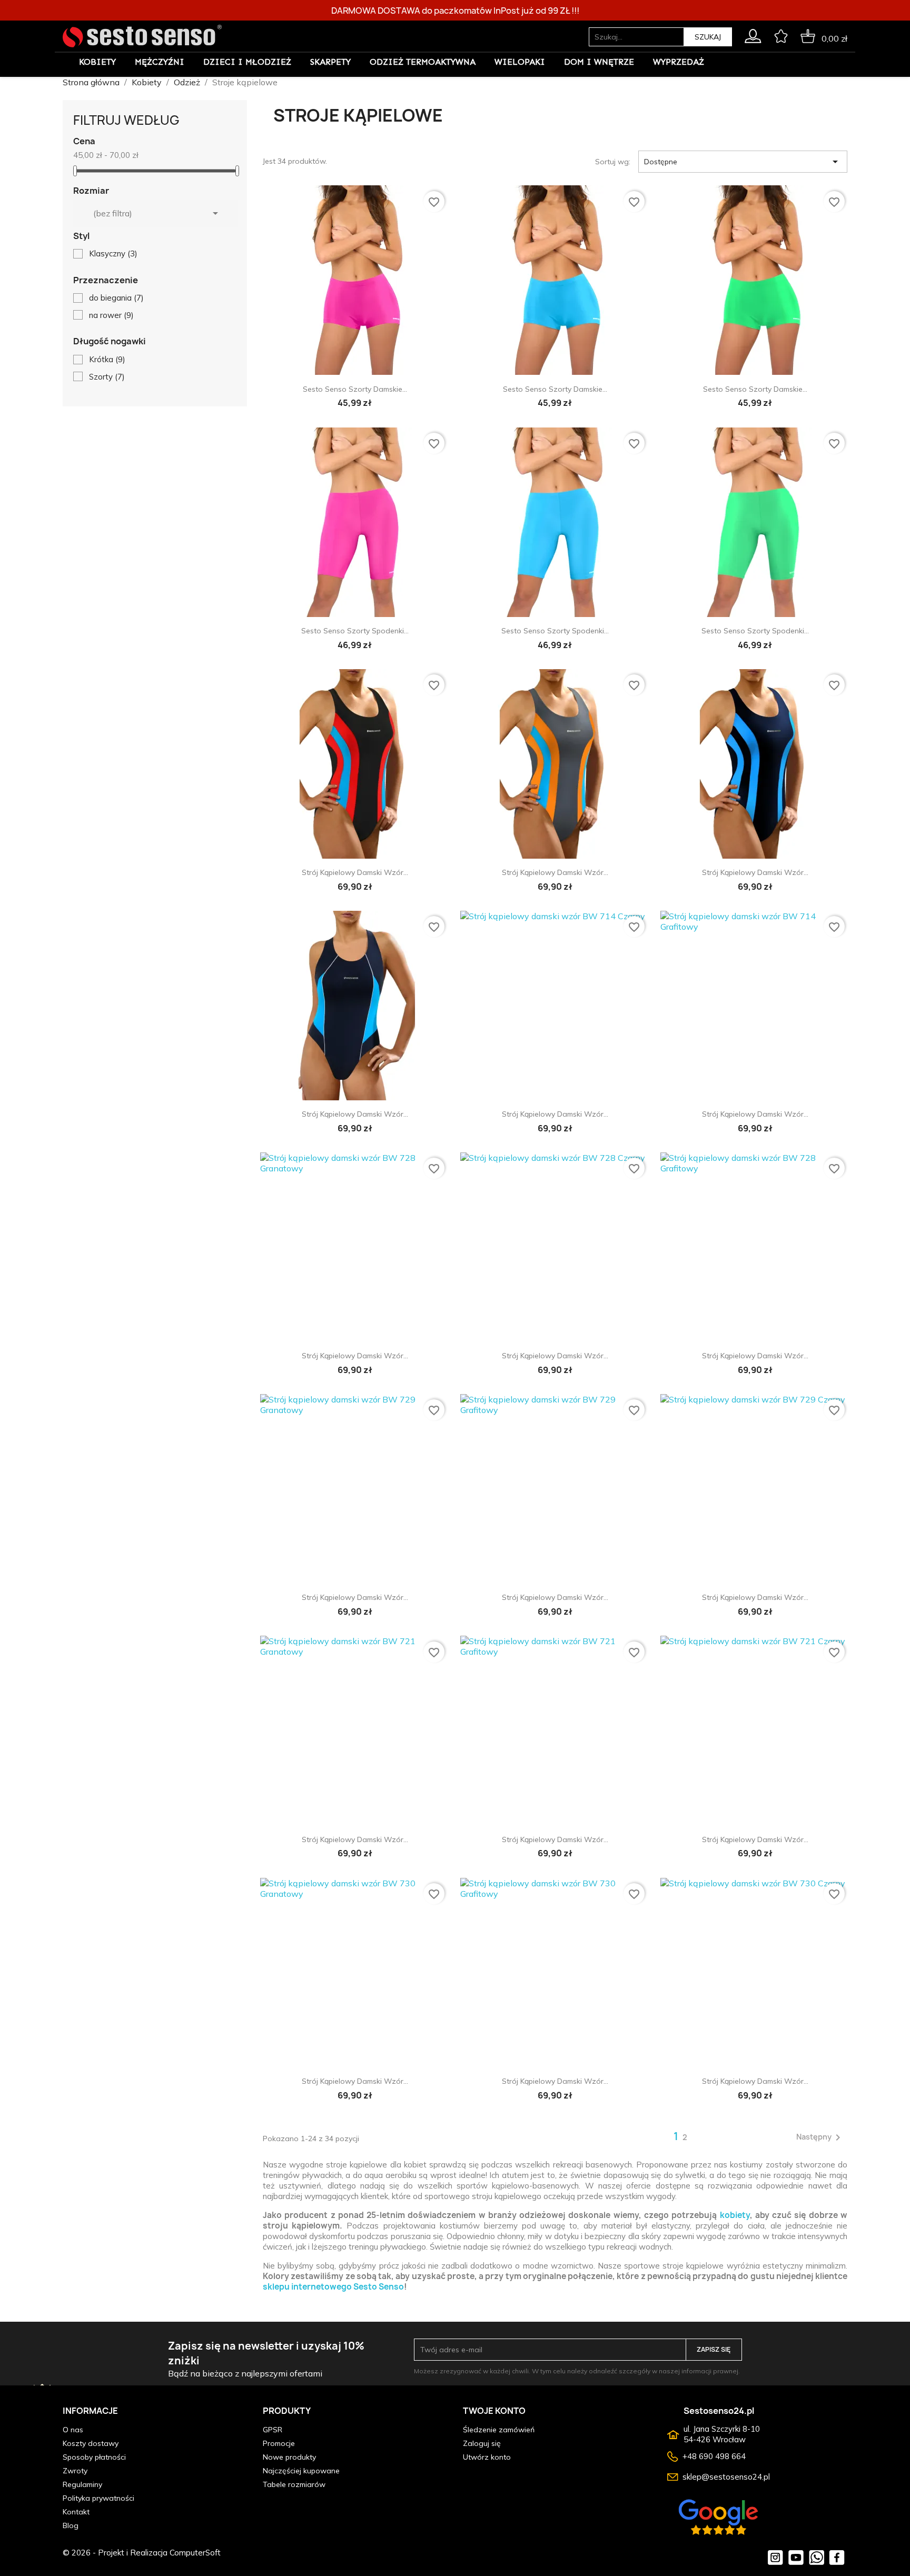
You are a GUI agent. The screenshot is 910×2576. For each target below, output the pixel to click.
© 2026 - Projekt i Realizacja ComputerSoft (142, 2553)
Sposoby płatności (94, 2457)
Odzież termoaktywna (423, 62)
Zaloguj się (482, 2443)
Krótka (107, 359)
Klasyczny (113, 253)
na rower (111, 315)
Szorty (107, 377)
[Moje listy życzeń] (781, 34)
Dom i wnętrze (599, 62)
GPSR (273, 2430)
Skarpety (330, 62)
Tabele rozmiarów (294, 2484)
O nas (73, 2430)
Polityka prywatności (98, 2498)
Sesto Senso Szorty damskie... (355, 389)
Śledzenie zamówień (499, 2430)
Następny (820, 2137)
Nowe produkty (289, 2457)
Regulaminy (82, 2484)
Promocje (279, 2443)
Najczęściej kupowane (301, 2471)
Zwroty (75, 2471)
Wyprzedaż (679, 62)
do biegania (116, 298)
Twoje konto (494, 2411)
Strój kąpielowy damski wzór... (355, 872)
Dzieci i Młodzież (247, 62)
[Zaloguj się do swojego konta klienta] (753, 34)
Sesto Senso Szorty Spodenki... (355, 631)
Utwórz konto (487, 2457)
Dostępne (743, 162)
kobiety (735, 2215)
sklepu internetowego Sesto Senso (333, 2287)
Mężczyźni (160, 62)
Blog (71, 2525)
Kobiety (97, 62)
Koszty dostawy (91, 2443)
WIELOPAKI (520, 62)
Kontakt (76, 2512)
